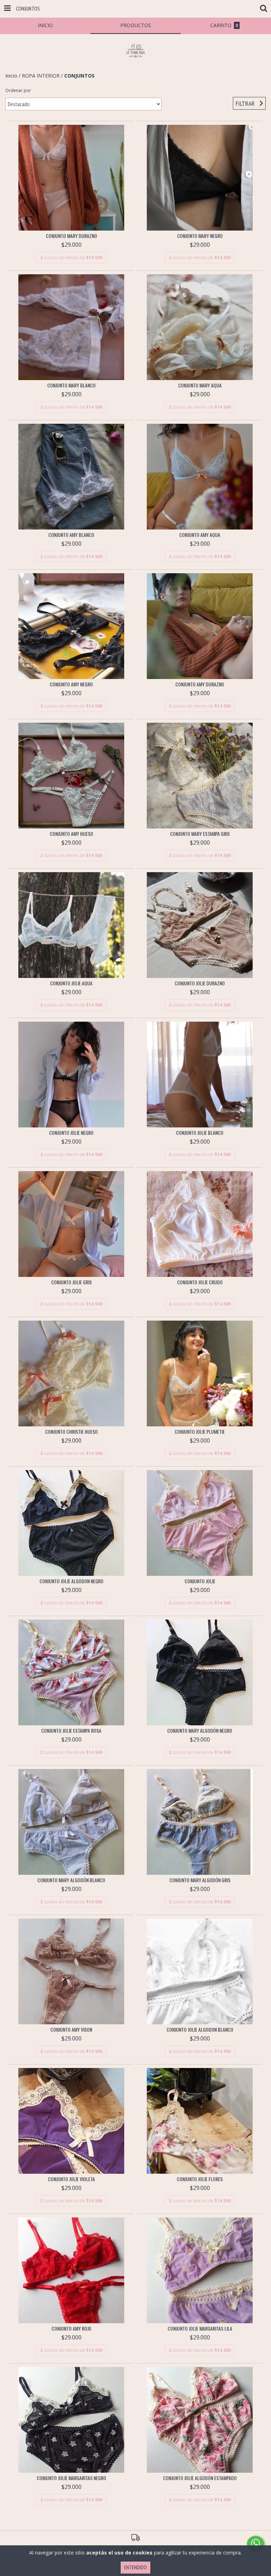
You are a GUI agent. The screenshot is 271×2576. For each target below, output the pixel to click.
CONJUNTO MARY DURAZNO (71, 236)
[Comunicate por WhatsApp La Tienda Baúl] (255, 2544)
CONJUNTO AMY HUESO (71, 834)
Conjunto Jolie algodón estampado (200, 2478)
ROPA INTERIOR (41, 76)
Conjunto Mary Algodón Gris (200, 1880)
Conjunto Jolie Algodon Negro (71, 1581)
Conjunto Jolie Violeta (71, 2179)
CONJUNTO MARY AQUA (200, 385)
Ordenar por (18, 90)
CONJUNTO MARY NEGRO (200, 236)
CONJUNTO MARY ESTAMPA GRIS (200, 834)
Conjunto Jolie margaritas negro (71, 2478)
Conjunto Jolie (200, 1581)
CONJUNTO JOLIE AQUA (71, 983)
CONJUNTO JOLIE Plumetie (200, 1432)
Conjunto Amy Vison (71, 2030)
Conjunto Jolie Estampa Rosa (71, 1731)
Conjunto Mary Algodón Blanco (71, 1880)
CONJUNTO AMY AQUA (200, 535)
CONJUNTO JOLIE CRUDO (200, 1282)
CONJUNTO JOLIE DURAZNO (200, 983)
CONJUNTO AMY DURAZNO (200, 684)
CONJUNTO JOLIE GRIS (71, 1282)
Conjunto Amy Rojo (71, 2329)
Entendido (135, 2567)
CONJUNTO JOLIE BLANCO (200, 1133)
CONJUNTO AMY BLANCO (71, 535)
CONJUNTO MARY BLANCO (71, 385)
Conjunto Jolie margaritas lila (200, 2329)
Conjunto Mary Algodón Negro (200, 1731)
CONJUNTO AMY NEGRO (71, 684)
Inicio (11, 76)
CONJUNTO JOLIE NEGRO (71, 1133)
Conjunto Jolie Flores (200, 2179)
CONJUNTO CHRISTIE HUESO (71, 1432)
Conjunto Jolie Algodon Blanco (200, 2030)
